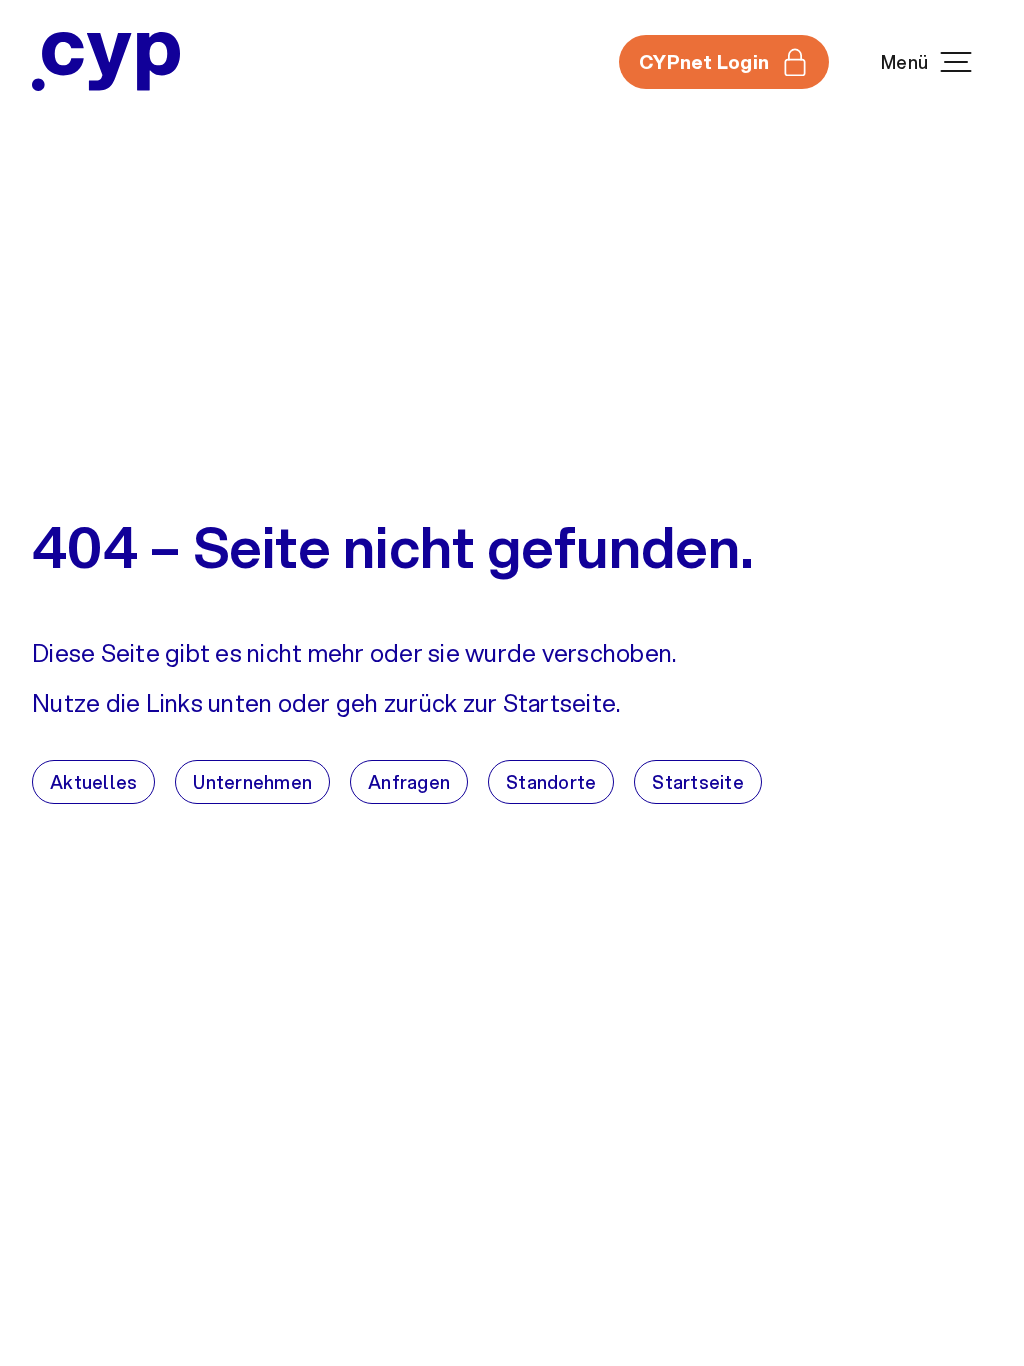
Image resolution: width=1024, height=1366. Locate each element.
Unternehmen (252, 782)
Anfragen (409, 782)
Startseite (698, 782)
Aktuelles (93, 782)
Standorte (551, 782)
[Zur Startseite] (106, 61)
